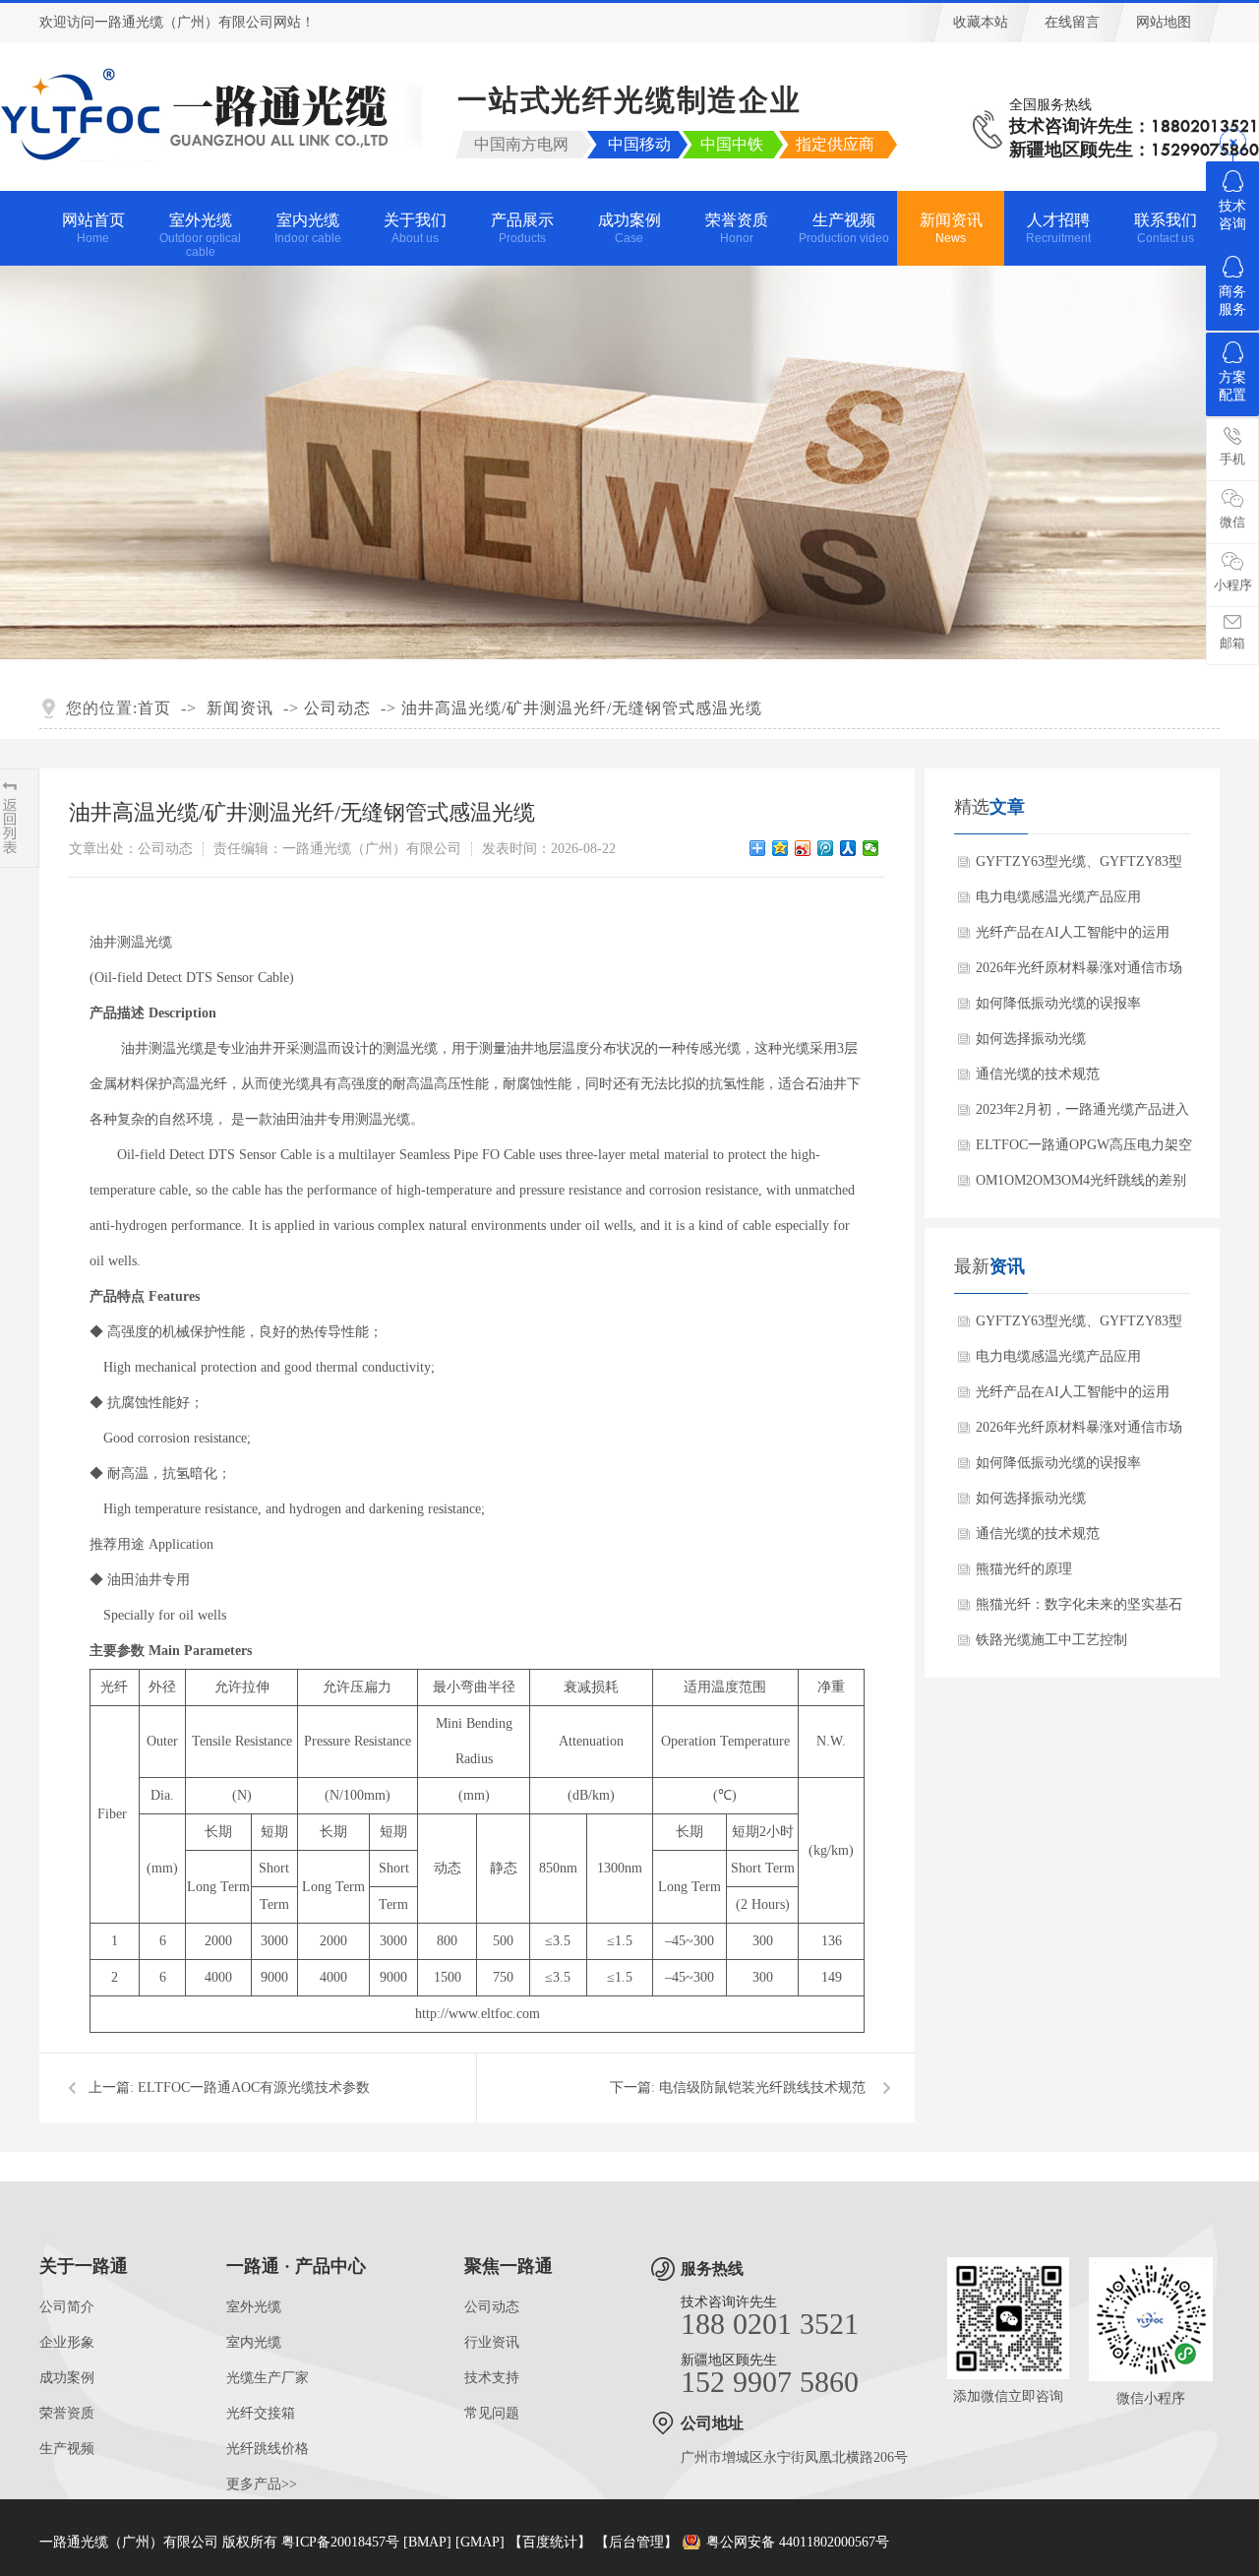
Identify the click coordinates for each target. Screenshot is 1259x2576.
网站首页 (93, 228)
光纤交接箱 (261, 2413)
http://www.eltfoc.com (478, 2014)
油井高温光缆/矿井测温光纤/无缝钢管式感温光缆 (582, 708)
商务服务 (1232, 301)
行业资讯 (492, 2342)
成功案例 (629, 228)
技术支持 (492, 2378)
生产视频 (844, 228)
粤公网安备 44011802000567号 (798, 2542)
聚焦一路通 (509, 2266)
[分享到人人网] (848, 848)
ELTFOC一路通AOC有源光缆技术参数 (254, 2087)
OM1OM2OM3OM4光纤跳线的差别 (1081, 1180)
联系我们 (1166, 228)
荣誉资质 (737, 228)
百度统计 (550, 2542)
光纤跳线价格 (268, 2449)
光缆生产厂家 (268, 2378)
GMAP (480, 2542)
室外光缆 (200, 235)
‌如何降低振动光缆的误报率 (1058, 1003)
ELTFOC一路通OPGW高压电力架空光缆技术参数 (1084, 1150)
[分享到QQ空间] (780, 848)
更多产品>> (262, 2484)
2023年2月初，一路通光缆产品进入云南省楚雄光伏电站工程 (1082, 1115)
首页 (154, 708)
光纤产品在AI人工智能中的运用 (1073, 932)
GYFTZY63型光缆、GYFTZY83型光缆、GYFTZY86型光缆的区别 (1079, 867)
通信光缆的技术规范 (1038, 1074)
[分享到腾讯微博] (826, 848)
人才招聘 (1058, 228)
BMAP (427, 2542)
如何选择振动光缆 (1031, 1039)
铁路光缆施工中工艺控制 (1051, 1640)
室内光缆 (308, 228)
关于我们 (415, 228)
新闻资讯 (951, 228)
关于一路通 (84, 2266)
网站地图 (1164, 22)
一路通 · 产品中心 (296, 2266)
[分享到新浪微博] (803, 848)
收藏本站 (981, 22)
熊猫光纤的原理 (1024, 1569)
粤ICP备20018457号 (340, 2542)
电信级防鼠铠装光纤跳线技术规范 (762, 2087)
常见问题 (492, 2413)
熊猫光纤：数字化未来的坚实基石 (1079, 1604)
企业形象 (67, 2342)
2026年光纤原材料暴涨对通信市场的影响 (1079, 973)
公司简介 (67, 2307)
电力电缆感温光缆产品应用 (1058, 897)
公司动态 (337, 708)
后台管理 (636, 2542)
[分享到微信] (871, 848)
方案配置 (1232, 386)
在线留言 (1072, 22)
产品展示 (522, 228)
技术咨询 (1232, 215)
